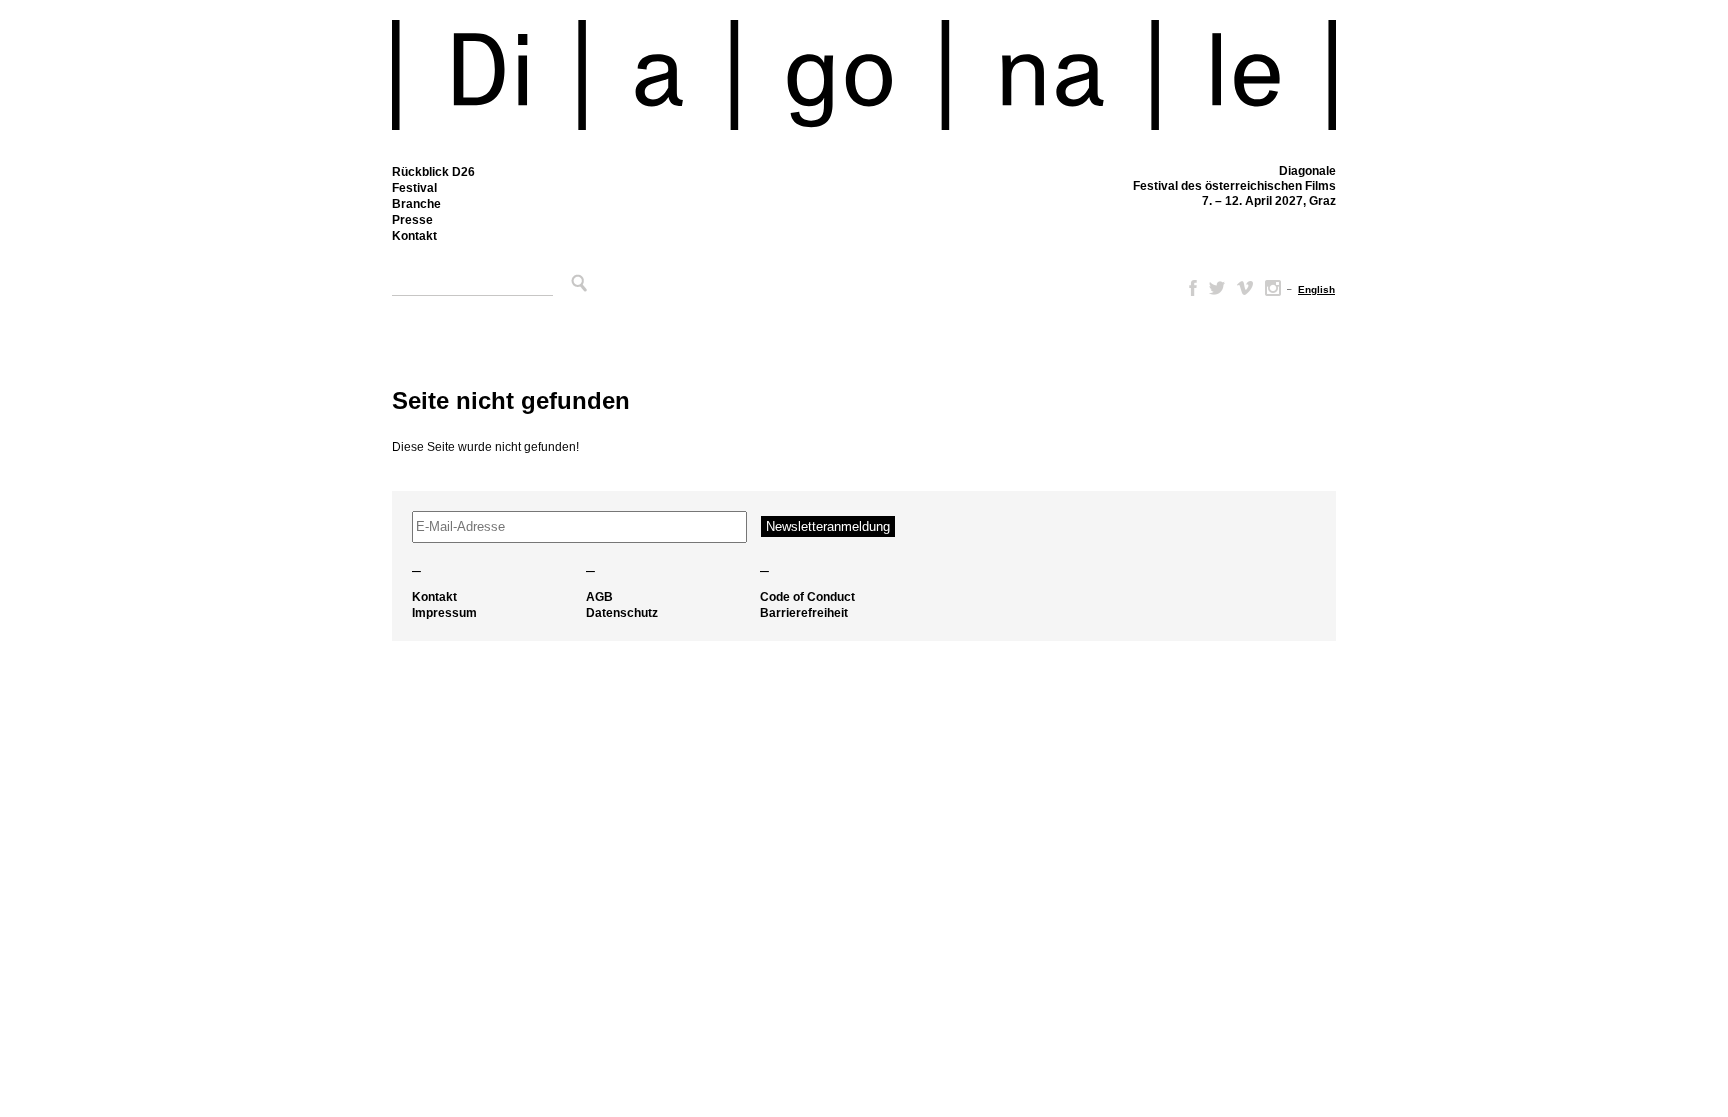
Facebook (1189, 288)
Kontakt (414, 236)
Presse (412, 220)
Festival (414, 188)
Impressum (444, 613)
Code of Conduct (807, 597)
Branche (416, 204)
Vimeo (1245, 288)
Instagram (1273, 288)
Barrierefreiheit (804, 613)
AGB (599, 597)
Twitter (1217, 288)
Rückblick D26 (433, 172)
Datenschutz (622, 613)
